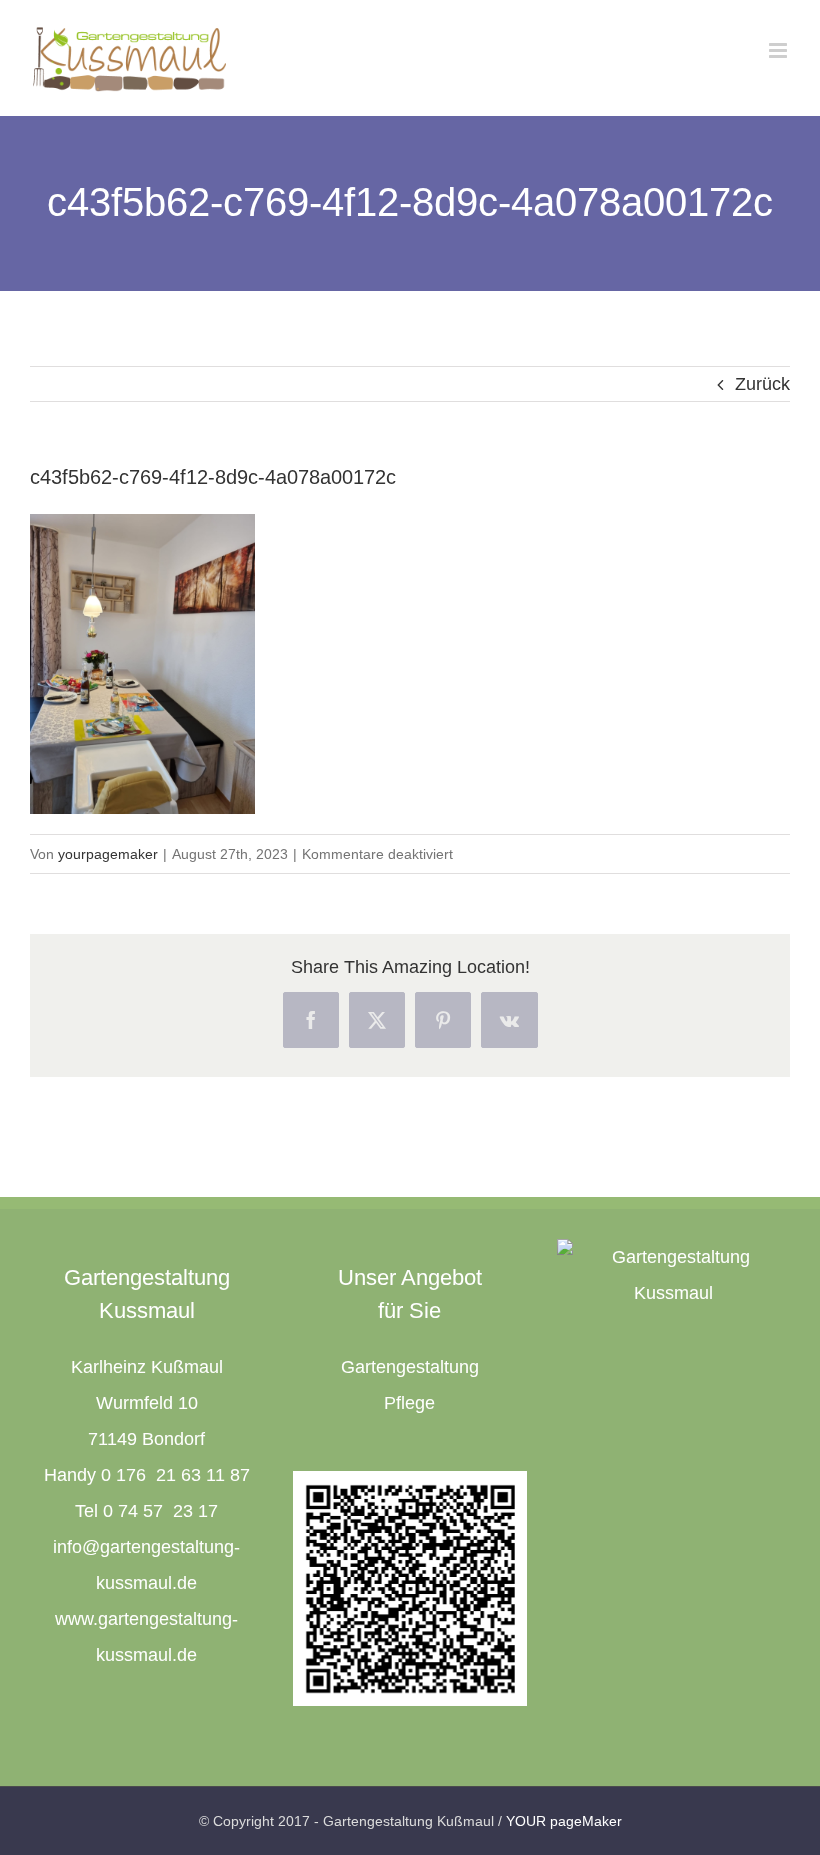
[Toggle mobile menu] (779, 50)
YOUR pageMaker (564, 1821)
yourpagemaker (108, 854)
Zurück (762, 384)
